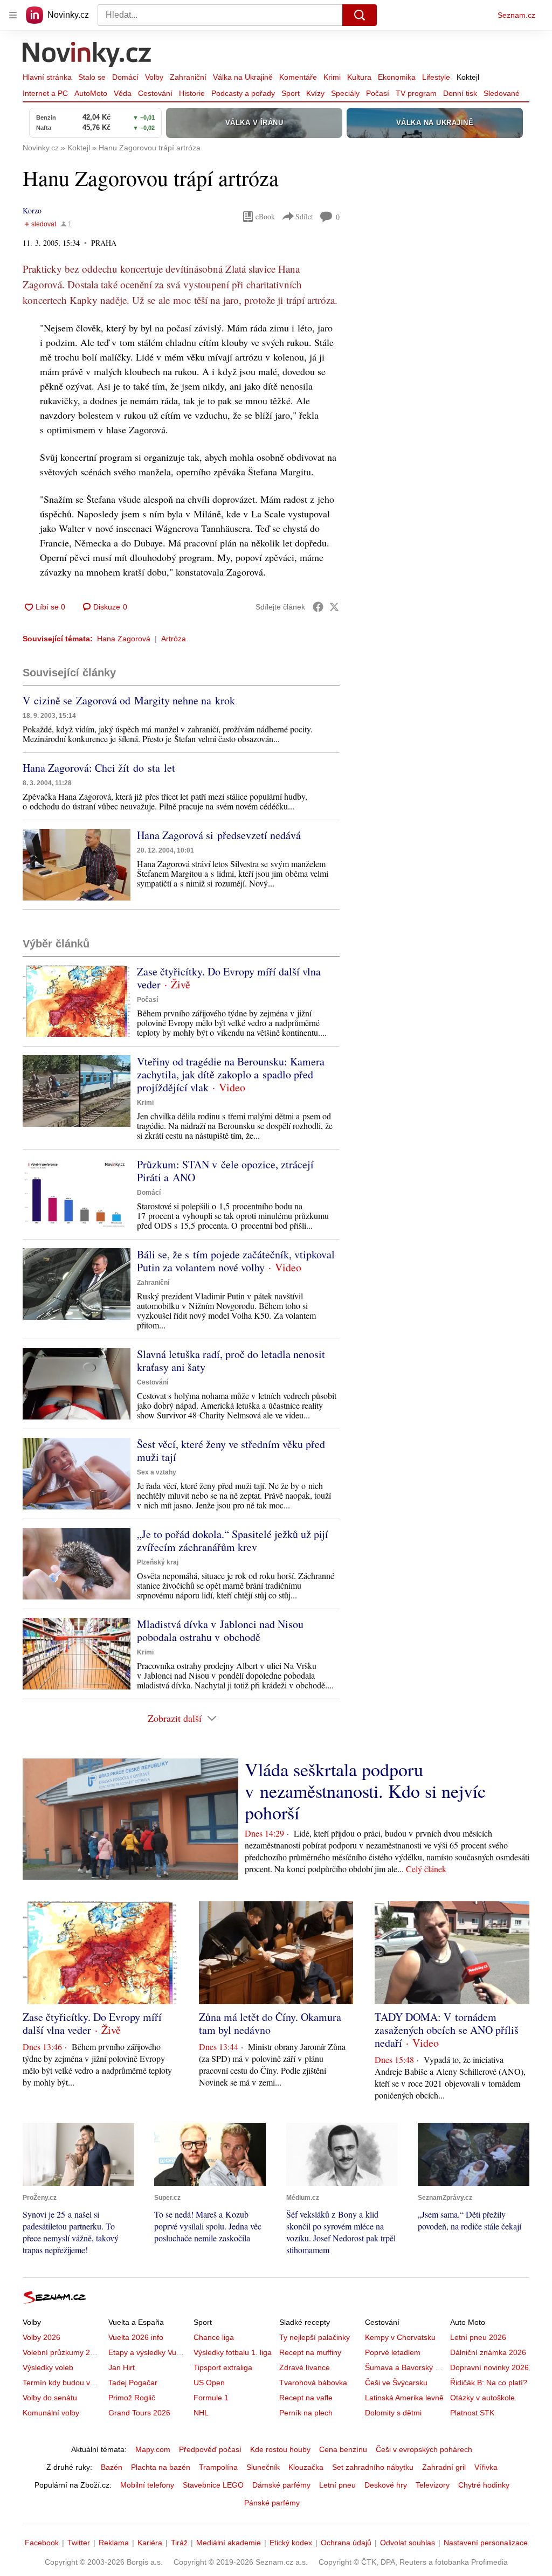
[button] (77, 865)
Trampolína (218, 2467)
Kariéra (150, 2543)
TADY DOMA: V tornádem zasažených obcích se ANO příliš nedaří (447, 2030)
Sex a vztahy (157, 1472)
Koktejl (468, 77)
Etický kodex (291, 2543)
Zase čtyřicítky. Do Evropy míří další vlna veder (229, 978)
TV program (416, 93)
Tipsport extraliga (223, 2367)
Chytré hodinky (484, 2485)
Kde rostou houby (280, 2449)
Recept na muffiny (310, 2352)
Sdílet (304, 216)
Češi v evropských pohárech (424, 2449)
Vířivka (486, 2467)
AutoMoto (91, 93)
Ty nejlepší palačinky (315, 2337)
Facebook (42, 2543)
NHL (201, 2413)
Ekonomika (397, 77)
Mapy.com (153, 2449)
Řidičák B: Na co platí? (489, 2383)
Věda (123, 93)
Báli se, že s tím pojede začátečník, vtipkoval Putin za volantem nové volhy (236, 1261)
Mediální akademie (229, 2543)
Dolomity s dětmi (393, 2413)
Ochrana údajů (346, 2543)
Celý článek (426, 1869)
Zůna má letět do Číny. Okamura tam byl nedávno (270, 2023)
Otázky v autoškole (482, 2398)
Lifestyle (436, 77)
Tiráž (179, 2543)
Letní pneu (337, 2485)
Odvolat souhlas (408, 2543)
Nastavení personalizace (486, 2543)
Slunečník (263, 2467)
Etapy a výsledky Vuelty (148, 2352)
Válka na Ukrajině (243, 77)
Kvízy (315, 93)
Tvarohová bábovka (313, 2383)
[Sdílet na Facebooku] (318, 607)
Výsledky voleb (48, 2367)
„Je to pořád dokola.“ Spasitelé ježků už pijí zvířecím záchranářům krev (233, 1540)
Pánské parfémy (272, 2503)
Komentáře (298, 77)
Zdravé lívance (305, 2367)
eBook (265, 216)
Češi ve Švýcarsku (396, 2383)
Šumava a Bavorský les (405, 2367)
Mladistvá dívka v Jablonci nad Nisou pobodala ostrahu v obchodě (220, 1630)
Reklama (114, 2543)
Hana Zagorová (124, 639)
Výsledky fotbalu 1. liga (233, 2352)
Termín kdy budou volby (63, 2383)
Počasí (378, 93)
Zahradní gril (444, 2467)
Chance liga (214, 2337)
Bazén (112, 2467)
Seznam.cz (516, 15)
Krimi (332, 77)
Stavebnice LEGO (213, 2485)
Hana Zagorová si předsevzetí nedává (219, 835)
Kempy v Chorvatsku (400, 2337)
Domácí (125, 77)
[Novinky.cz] (87, 56)
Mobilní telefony (147, 2485)
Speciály (345, 93)
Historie (192, 93)
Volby (154, 77)
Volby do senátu (50, 2398)
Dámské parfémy (281, 2485)
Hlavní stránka (47, 77)
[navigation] (13, 15)
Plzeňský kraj (158, 1562)
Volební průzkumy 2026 (63, 2352)
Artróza (174, 639)
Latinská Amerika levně (404, 2398)
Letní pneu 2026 (478, 2337)
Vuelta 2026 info (136, 2337)
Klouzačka (306, 2467)
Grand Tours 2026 (139, 2413)
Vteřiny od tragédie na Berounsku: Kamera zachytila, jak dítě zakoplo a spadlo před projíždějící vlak (231, 1074)
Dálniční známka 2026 (488, 2352)
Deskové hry (386, 2485)
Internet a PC (45, 93)
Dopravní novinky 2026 (489, 2367)
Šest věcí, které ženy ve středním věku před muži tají (231, 1450)
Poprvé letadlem (393, 2352)
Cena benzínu (343, 2449)
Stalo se (92, 77)
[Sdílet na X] (334, 607)
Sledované (502, 93)
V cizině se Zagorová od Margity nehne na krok (129, 700)
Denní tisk (460, 93)
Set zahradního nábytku (373, 2467)
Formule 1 (211, 2398)
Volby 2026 (42, 2337)
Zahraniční (188, 77)
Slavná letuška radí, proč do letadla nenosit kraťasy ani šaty (231, 1360)
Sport (291, 93)
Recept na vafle (306, 2398)
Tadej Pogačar (133, 2383)
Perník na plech (306, 2413)
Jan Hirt (122, 2367)
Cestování (155, 93)
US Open (209, 2383)
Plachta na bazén (161, 2467)
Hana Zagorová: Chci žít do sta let (99, 768)
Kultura (359, 77)
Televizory (433, 2485)
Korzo (32, 210)
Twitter (79, 2543)
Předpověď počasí (210, 2449)
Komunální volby (51, 2413)
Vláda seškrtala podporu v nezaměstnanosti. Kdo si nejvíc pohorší (365, 1791)
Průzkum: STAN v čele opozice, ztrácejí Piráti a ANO (225, 1171)
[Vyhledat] (360, 15)
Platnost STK (472, 2413)
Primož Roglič (132, 2398)
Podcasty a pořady (243, 93)
